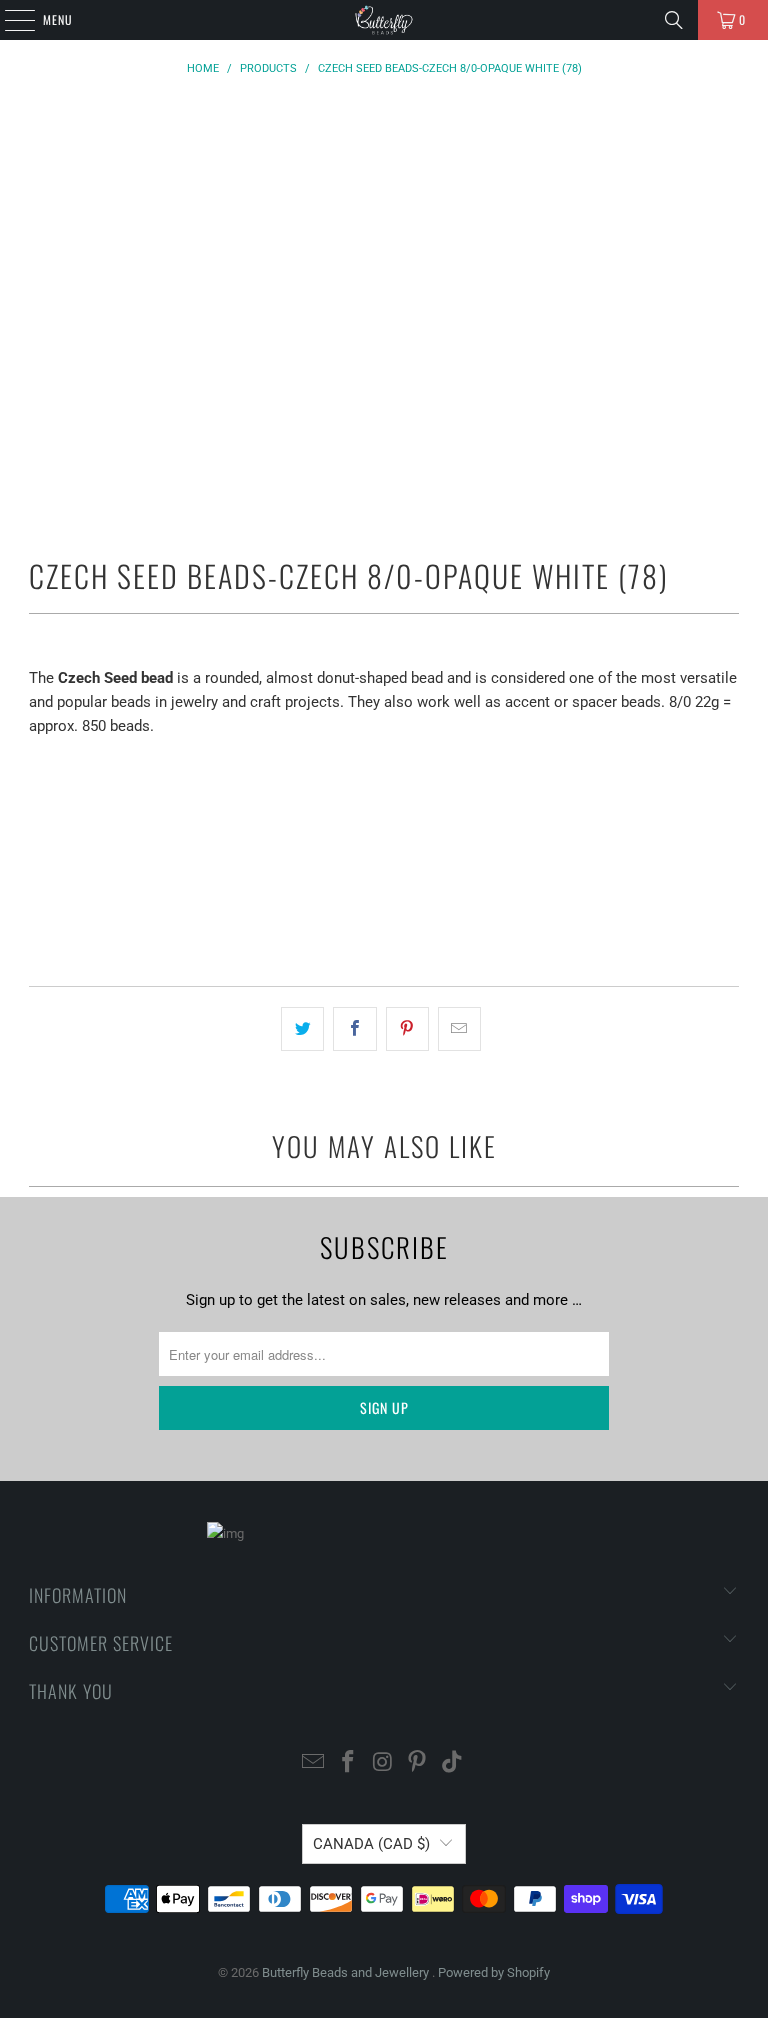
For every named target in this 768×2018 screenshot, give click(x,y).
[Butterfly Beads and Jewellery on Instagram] (383, 1763)
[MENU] (9, 20)
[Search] (674, 20)
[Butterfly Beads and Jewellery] (384, 20)
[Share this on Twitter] (302, 1029)
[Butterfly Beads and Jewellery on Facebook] (348, 1763)
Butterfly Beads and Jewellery (347, 1972)
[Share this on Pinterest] (407, 1029)
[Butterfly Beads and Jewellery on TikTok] (453, 1763)
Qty (39, 764)
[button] (384, 914)
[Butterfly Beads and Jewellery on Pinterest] (418, 1763)
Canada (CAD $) (371, 1844)
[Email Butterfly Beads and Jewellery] (314, 1763)
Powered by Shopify (494, 1972)
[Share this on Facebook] (354, 1029)
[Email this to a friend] (459, 1029)
